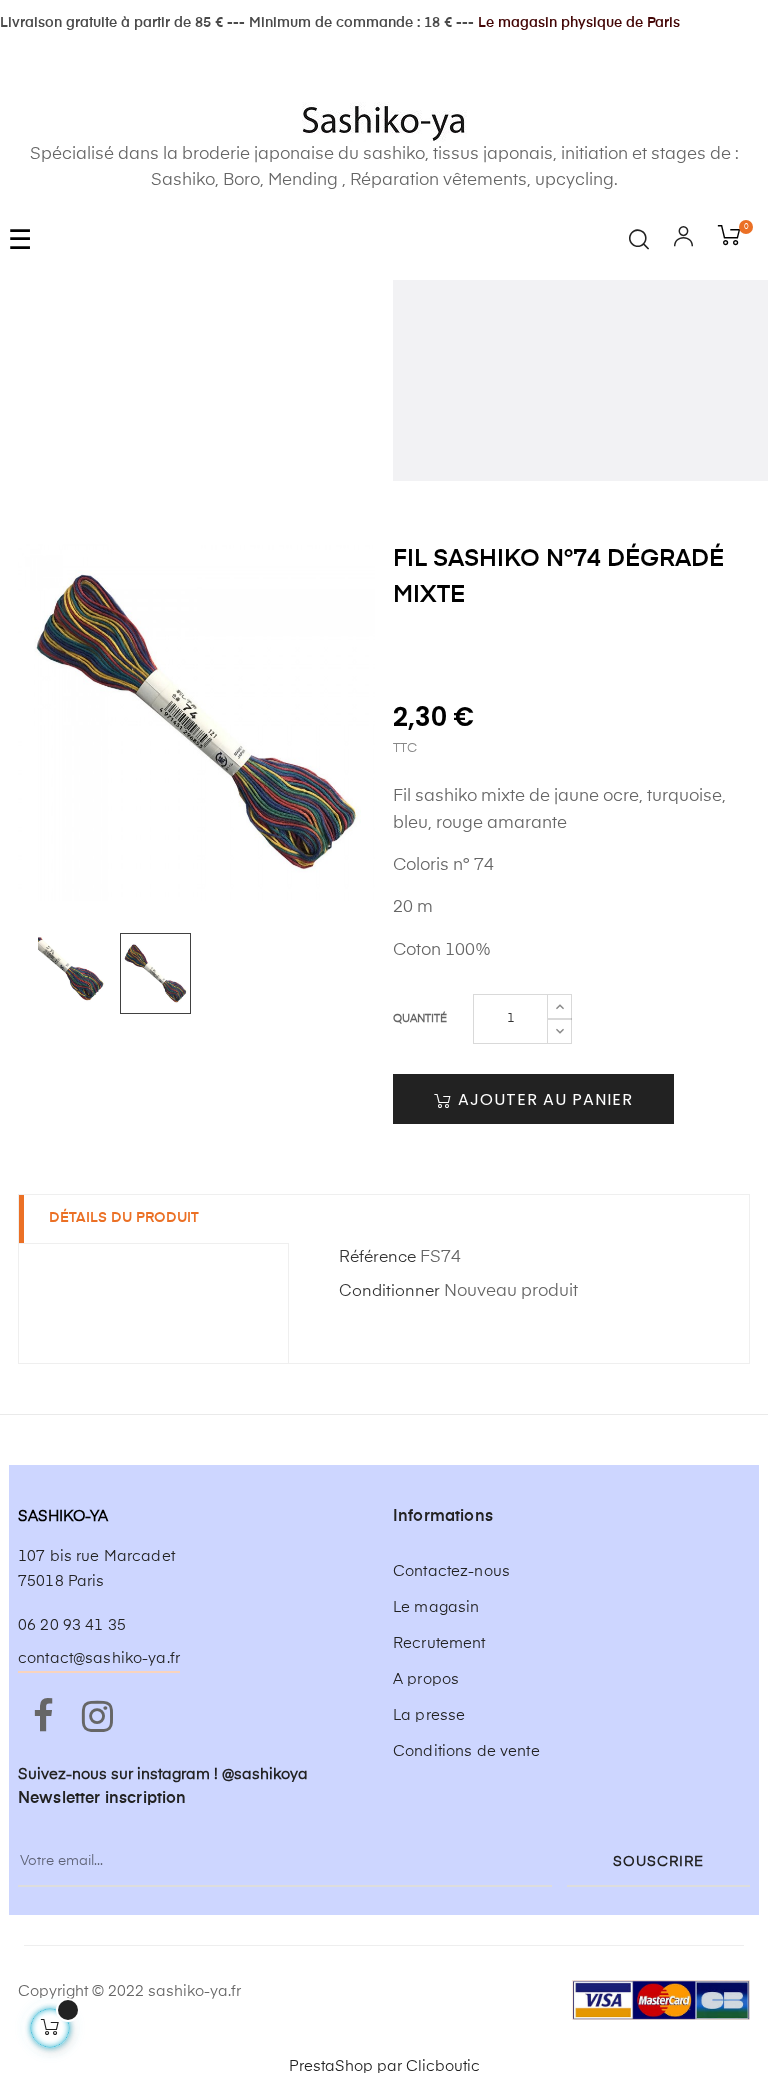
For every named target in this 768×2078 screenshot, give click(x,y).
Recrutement (439, 1643)
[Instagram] (97, 1718)
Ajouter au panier (543, 1099)
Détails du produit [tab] (124, 1218)
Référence (377, 1258)
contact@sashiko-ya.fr (99, 1658)
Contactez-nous (451, 1571)
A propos (426, 1679)
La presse (429, 1715)
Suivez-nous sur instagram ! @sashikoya (163, 1774)
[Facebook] (43, 1718)
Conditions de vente (466, 1751)
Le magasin (436, 1607)
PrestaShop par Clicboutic (384, 2066)
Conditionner (389, 1292)
